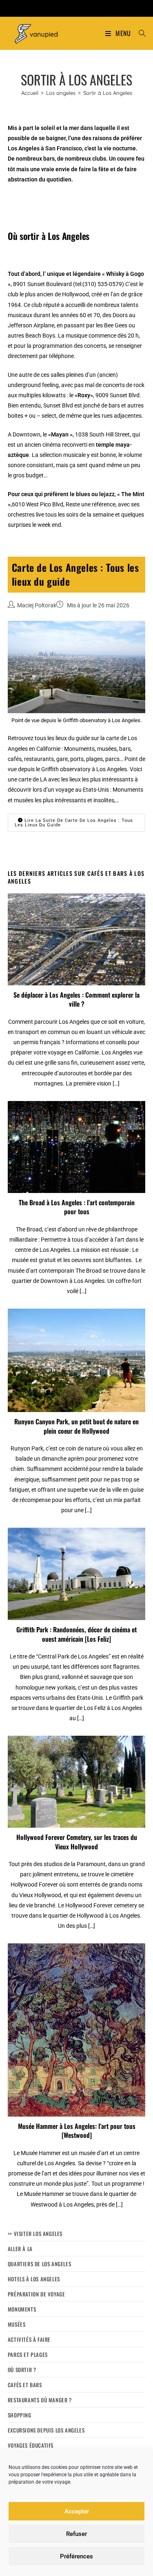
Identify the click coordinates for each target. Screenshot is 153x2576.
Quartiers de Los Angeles (39, 2264)
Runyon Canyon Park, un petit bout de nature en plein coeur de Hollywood (76, 1426)
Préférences (76, 2556)
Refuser (76, 2534)
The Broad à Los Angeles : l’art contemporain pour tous (77, 1207)
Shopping (20, 2415)
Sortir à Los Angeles (108, 93)
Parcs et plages (28, 2354)
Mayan (60, 434)
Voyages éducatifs (31, 2445)
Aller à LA (20, 2249)
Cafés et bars (25, 2385)
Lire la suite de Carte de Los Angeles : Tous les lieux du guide (74, 823)
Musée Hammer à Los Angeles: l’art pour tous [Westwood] (77, 2131)
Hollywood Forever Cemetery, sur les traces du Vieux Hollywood (77, 1842)
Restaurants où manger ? (40, 2400)
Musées (17, 2324)
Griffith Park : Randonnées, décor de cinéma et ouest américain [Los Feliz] (76, 1634)
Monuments (22, 2309)
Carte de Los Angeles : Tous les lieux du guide (75, 574)
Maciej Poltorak (37, 605)
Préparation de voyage (37, 2294)
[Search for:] (139, 33)
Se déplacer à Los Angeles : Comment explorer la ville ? (76, 999)
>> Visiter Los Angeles (35, 2234)
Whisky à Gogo (125, 274)
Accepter (77, 2511)
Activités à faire (29, 2339)
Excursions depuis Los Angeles (46, 2430)
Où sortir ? (22, 2370)
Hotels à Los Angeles (34, 2279)
